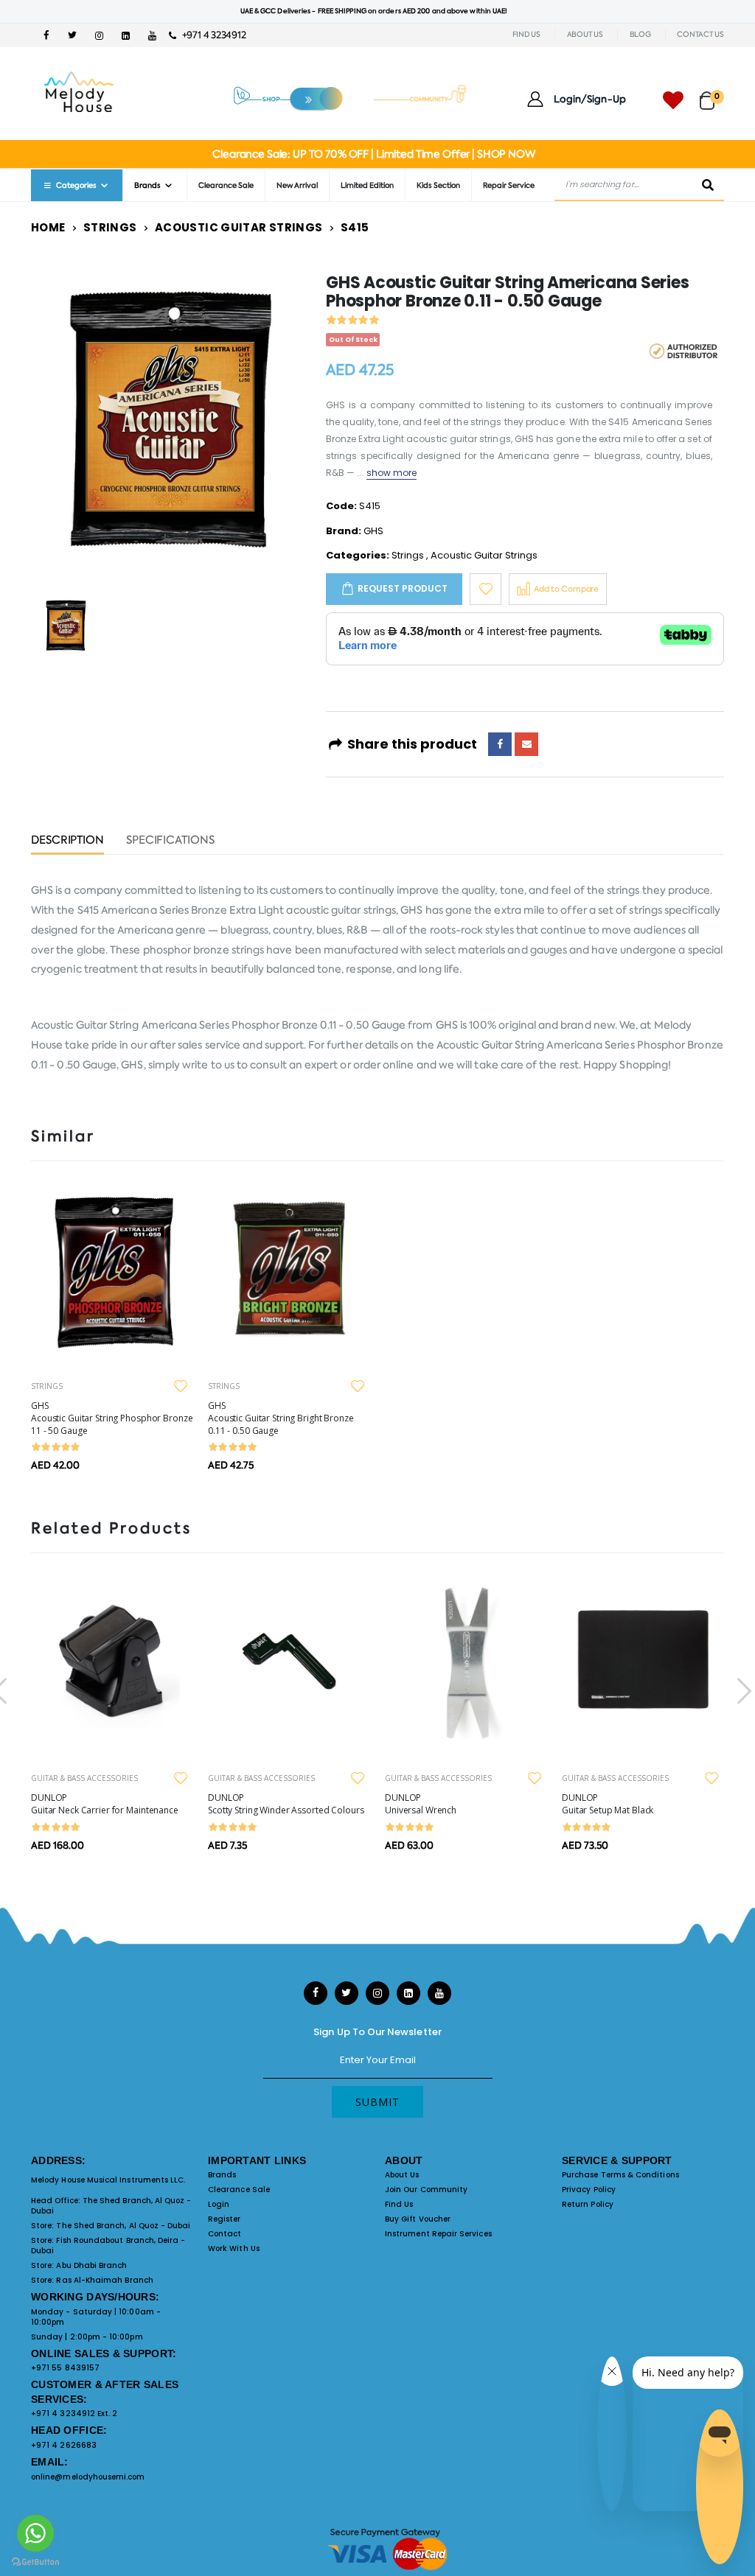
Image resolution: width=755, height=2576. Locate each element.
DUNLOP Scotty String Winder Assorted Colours (286, 1804)
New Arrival (297, 185)
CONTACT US (700, 34)
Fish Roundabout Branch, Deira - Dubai (108, 2246)
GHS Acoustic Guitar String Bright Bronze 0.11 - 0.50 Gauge (281, 1418)
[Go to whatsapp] (35, 2533)
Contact (225, 2234)
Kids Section (438, 185)
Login (219, 2204)
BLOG (640, 34)
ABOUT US (585, 34)
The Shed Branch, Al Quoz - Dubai (111, 2206)
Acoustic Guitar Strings (239, 227)
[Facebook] (500, 744)
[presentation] (742, 1691)
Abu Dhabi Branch (91, 2265)
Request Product (403, 588)
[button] (712, 94)
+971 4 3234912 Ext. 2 (74, 2414)
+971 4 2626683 (64, 2445)
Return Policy (588, 2204)
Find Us (399, 2204)
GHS (373, 531)
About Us (402, 2175)
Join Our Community (426, 2190)
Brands (222, 2175)
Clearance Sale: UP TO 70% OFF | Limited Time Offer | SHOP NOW (373, 154)
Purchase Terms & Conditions (620, 2175)
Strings (110, 227)
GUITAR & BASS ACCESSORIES (84, 1778)
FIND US (526, 34)
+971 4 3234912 (211, 35)
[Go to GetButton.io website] (35, 2561)
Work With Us (234, 2248)
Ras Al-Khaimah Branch (104, 2280)
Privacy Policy (589, 2190)
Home (48, 227)
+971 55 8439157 (65, 2368)
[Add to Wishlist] (486, 589)
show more (392, 473)
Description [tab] (67, 841)
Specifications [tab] (170, 841)
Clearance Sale (226, 185)
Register (225, 2219)
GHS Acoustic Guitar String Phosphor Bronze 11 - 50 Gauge (112, 1418)
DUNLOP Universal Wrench (421, 1804)
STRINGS (47, 1386)
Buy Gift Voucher (418, 2219)
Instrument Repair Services (438, 2234)
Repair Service (509, 185)
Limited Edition (367, 185)
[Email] (526, 744)
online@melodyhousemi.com (88, 2477)
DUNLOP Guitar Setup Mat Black (608, 1804)
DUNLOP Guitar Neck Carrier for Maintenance (105, 1804)
